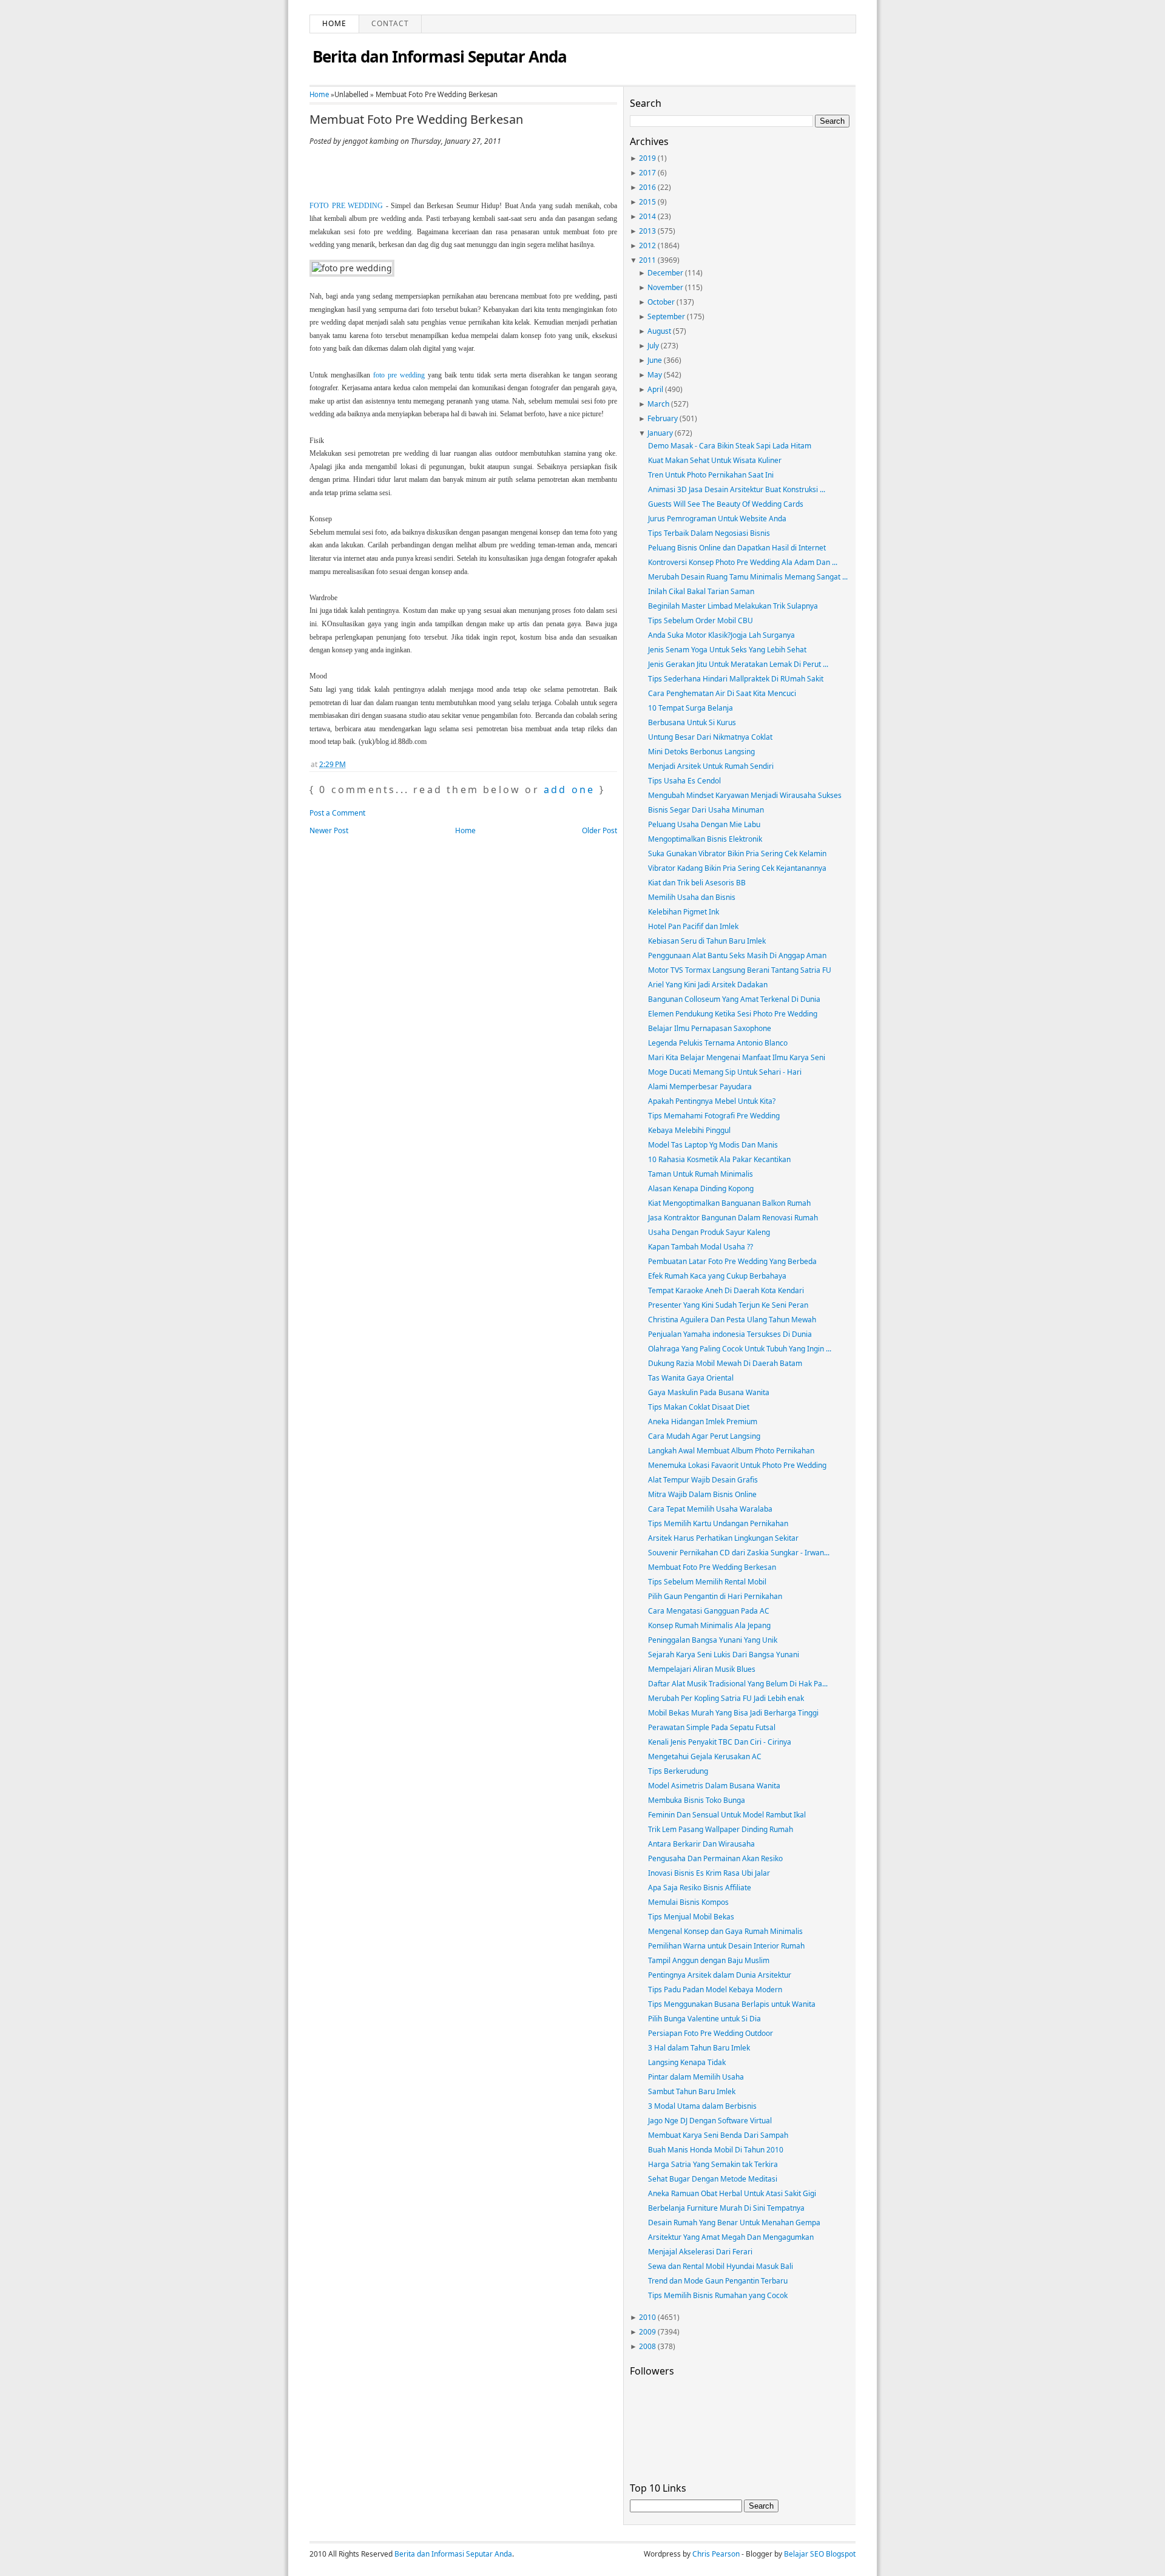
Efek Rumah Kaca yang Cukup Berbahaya (717, 1276)
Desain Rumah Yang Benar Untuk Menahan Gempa (734, 2223)
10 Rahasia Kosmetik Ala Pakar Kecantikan (719, 1159)
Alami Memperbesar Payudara (700, 1087)
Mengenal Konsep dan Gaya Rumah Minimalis (725, 1931)
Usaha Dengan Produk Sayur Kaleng (709, 1232)
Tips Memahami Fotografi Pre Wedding (714, 1116)
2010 (647, 2317)
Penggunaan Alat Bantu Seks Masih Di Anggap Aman (737, 955)
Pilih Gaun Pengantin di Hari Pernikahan (715, 1596)
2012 (647, 245)
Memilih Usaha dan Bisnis (692, 897)
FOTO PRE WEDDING (346, 206)
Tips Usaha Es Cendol (684, 781)
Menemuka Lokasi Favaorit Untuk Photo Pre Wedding (737, 1465)
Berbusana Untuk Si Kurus (692, 722)
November (665, 287)
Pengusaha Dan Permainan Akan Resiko (715, 1858)
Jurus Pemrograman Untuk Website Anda (717, 519)
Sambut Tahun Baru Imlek (692, 2091)
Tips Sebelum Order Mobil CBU (701, 620)
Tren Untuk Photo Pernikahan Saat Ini (711, 475)
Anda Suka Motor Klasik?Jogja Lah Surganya (721, 635)
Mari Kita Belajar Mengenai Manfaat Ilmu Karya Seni (737, 1057)
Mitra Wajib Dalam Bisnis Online (702, 1494)
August (659, 331)
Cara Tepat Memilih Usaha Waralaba (710, 1509)
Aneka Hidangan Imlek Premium (703, 1422)
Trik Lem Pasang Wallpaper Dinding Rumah (721, 1829)
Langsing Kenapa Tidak (687, 2062)
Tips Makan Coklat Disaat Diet (699, 1407)
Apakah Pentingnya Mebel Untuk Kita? (712, 1101)
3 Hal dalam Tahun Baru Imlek (699, 2048)
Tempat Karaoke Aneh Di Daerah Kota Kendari (726, 1290)
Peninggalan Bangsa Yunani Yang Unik (713, 1640)
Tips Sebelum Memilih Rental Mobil (707, 1582)
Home (334, 23)
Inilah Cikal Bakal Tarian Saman (701, 591)
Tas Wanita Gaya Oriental (691, 1378)
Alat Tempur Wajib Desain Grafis (703, 1480)
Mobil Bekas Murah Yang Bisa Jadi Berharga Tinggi (733, 1713)
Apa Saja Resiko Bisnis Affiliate (700, 1888)
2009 (647, 2332)
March (658, 404)
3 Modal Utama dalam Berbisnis (702, 2106)
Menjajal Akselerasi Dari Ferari (700, 2252)
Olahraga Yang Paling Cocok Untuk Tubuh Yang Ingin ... (740, 1349)
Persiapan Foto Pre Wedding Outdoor (711, 2033)
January (660, 433)
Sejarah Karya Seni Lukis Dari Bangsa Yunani (724, 1655)
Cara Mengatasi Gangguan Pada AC (709, 1611)
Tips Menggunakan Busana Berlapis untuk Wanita (732, 2004)
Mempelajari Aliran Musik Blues (702, 1669)
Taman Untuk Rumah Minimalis (701, 1174)
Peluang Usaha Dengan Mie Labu (704, 824)
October (661, 302)
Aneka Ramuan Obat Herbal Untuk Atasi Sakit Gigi (732, 2193)
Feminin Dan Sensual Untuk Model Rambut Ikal (727, 1815)
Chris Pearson (716, 2554)
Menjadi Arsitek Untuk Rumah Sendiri (711, 766)
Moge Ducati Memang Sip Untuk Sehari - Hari (725, 1072)
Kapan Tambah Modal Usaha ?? (701, 1247)
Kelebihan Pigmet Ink (684, 912)
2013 (647, 231)
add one (569, 789)
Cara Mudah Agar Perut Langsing (704, 1436)
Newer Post (329, 830)
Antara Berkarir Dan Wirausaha (701, 1844)
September (666, 316)
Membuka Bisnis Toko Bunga (697, 1800)
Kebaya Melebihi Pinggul (689, 1130)
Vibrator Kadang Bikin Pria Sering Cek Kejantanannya (737, 868)
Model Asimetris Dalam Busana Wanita (714, 1786)
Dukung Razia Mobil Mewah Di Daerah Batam (725, 1363)
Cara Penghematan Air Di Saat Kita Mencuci (722, 693)
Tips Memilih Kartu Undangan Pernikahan (718, 1523)
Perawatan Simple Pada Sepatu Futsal (712, 1727)
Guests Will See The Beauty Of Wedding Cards (726, 504)
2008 (647, 2346)
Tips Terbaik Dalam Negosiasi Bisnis (709, 533)
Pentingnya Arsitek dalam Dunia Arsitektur (720, 1975)
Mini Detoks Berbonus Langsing (701, 752)
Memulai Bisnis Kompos (688, 1902)
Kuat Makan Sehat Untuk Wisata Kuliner (715, 460)
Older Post (599, 830)
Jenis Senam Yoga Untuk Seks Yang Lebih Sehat (727, 650)
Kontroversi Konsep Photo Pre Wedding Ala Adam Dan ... (743, 562)
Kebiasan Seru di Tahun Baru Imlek (707, 941)
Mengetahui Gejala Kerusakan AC (705, 1756)
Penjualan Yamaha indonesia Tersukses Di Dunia (730, 1334)
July (653, 346)
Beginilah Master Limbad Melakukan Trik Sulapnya (733, 606)
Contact (390, 23)
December (665, 273)
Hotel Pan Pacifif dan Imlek (693, 926)
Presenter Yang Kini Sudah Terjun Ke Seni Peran (728, 1305)
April (655, 389)
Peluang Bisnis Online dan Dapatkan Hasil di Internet (737, 548)
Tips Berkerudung (678, 1771)
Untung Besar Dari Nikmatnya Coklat (710, 737)
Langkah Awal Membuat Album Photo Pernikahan (731, 1451)
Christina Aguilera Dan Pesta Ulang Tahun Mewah (732, 1320)
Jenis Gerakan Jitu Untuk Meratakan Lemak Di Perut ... (738, 664)
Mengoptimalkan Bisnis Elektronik (705, 839)
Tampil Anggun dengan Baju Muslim (709, 1960)
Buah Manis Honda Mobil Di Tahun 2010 (716, 2150)
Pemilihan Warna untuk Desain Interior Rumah (726, 1946)
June (655, 360)
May (655, 375)
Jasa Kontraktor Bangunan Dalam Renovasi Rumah (733, 1218)
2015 (647, 202)
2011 (647, 260)
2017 (647, 173)
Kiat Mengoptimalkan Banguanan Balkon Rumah (729, 1203)
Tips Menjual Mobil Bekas (691, 1917)
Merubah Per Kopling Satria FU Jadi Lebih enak (726, 1698)
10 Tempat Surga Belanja (691, 708)
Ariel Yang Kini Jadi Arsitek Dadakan (708, 985)
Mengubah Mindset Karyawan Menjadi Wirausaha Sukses (745, 795)
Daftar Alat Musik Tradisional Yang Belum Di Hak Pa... (738, 1684)
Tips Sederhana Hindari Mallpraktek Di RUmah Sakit (736, 679)
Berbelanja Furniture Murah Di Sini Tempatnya (726, 2208)
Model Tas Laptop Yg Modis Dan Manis (713, 1145)
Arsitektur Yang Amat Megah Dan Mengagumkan (731, 2237)
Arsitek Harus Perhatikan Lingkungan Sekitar (723, 1538)
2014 (647, 216)
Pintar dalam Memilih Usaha (696, 2077)
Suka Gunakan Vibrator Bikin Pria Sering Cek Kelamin (737, 854)
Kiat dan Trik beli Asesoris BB (697, 883)
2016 (647, 187)
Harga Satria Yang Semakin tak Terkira (713, 2164)
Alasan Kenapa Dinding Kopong (701, 1188)
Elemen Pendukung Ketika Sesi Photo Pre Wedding (733, 1014)
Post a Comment (337, 813)
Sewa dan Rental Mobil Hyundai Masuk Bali (721, 2266)
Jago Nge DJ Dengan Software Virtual (710, 2121)
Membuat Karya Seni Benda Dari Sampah (718, 2135)
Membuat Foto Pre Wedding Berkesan (416, 120)
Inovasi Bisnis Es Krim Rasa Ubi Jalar (709, 1873)
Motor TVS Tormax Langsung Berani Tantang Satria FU (740, 970)
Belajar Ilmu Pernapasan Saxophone (710, 1028)
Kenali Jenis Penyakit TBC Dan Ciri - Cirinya (720, 1742)
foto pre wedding (399, 375)
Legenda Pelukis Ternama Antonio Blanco (718, 1043)
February (663, 418)
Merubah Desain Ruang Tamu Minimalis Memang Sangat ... (748, 577)
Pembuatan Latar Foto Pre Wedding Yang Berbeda (732, 1261)
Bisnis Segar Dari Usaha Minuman (706, 810)
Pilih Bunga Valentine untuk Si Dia (704, 2019)
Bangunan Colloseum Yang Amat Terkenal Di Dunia (734, 999)
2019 (647, 158)
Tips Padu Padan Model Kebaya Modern (715, 1989)
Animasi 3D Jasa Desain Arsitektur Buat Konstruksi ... (737, 489)
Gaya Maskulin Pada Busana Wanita (709, 1392)
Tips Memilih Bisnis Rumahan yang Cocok (718, 2295)
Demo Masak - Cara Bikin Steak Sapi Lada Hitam (730, 446)
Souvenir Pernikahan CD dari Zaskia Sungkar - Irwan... (739, 1553)
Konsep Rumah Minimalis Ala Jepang (709, 1625)
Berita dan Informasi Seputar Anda (440, 56)
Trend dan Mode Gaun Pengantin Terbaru (718, 2281)
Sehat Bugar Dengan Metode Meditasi (713, 2179)
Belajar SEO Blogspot (820, 2554)
